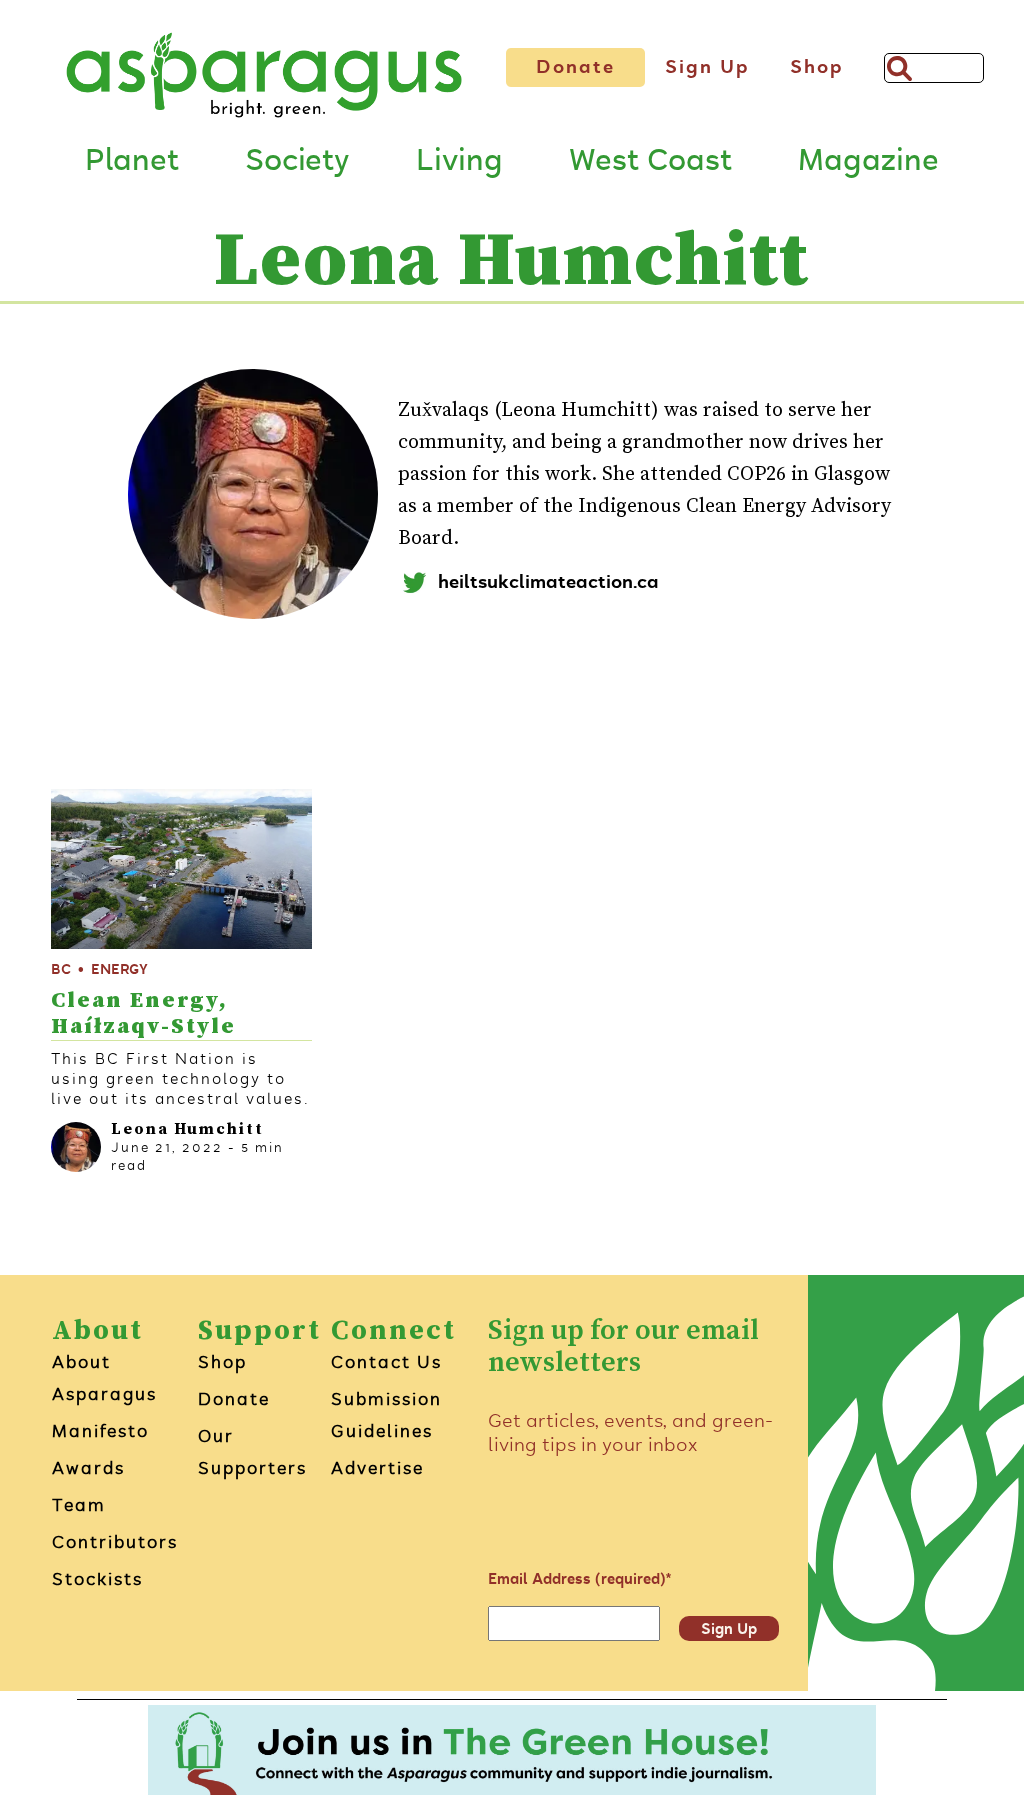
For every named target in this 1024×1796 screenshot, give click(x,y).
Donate (575, 67)
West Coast (650, 161)
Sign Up (707, 67)
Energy (119, 969)
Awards (88, 1468)
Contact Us (386, 1362)
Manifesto (100, 1431)
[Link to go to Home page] (264, 75)
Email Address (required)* (580, 1579)
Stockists (97, 1579)
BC (61, 969)
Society (297, 161)
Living (459, 161)
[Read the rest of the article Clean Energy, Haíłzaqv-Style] (181, 869)
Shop (817, 67)
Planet (132, 161)
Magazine (868, 161)
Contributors (115, 1542)
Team (79, 1505)
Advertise (377, 1468)
